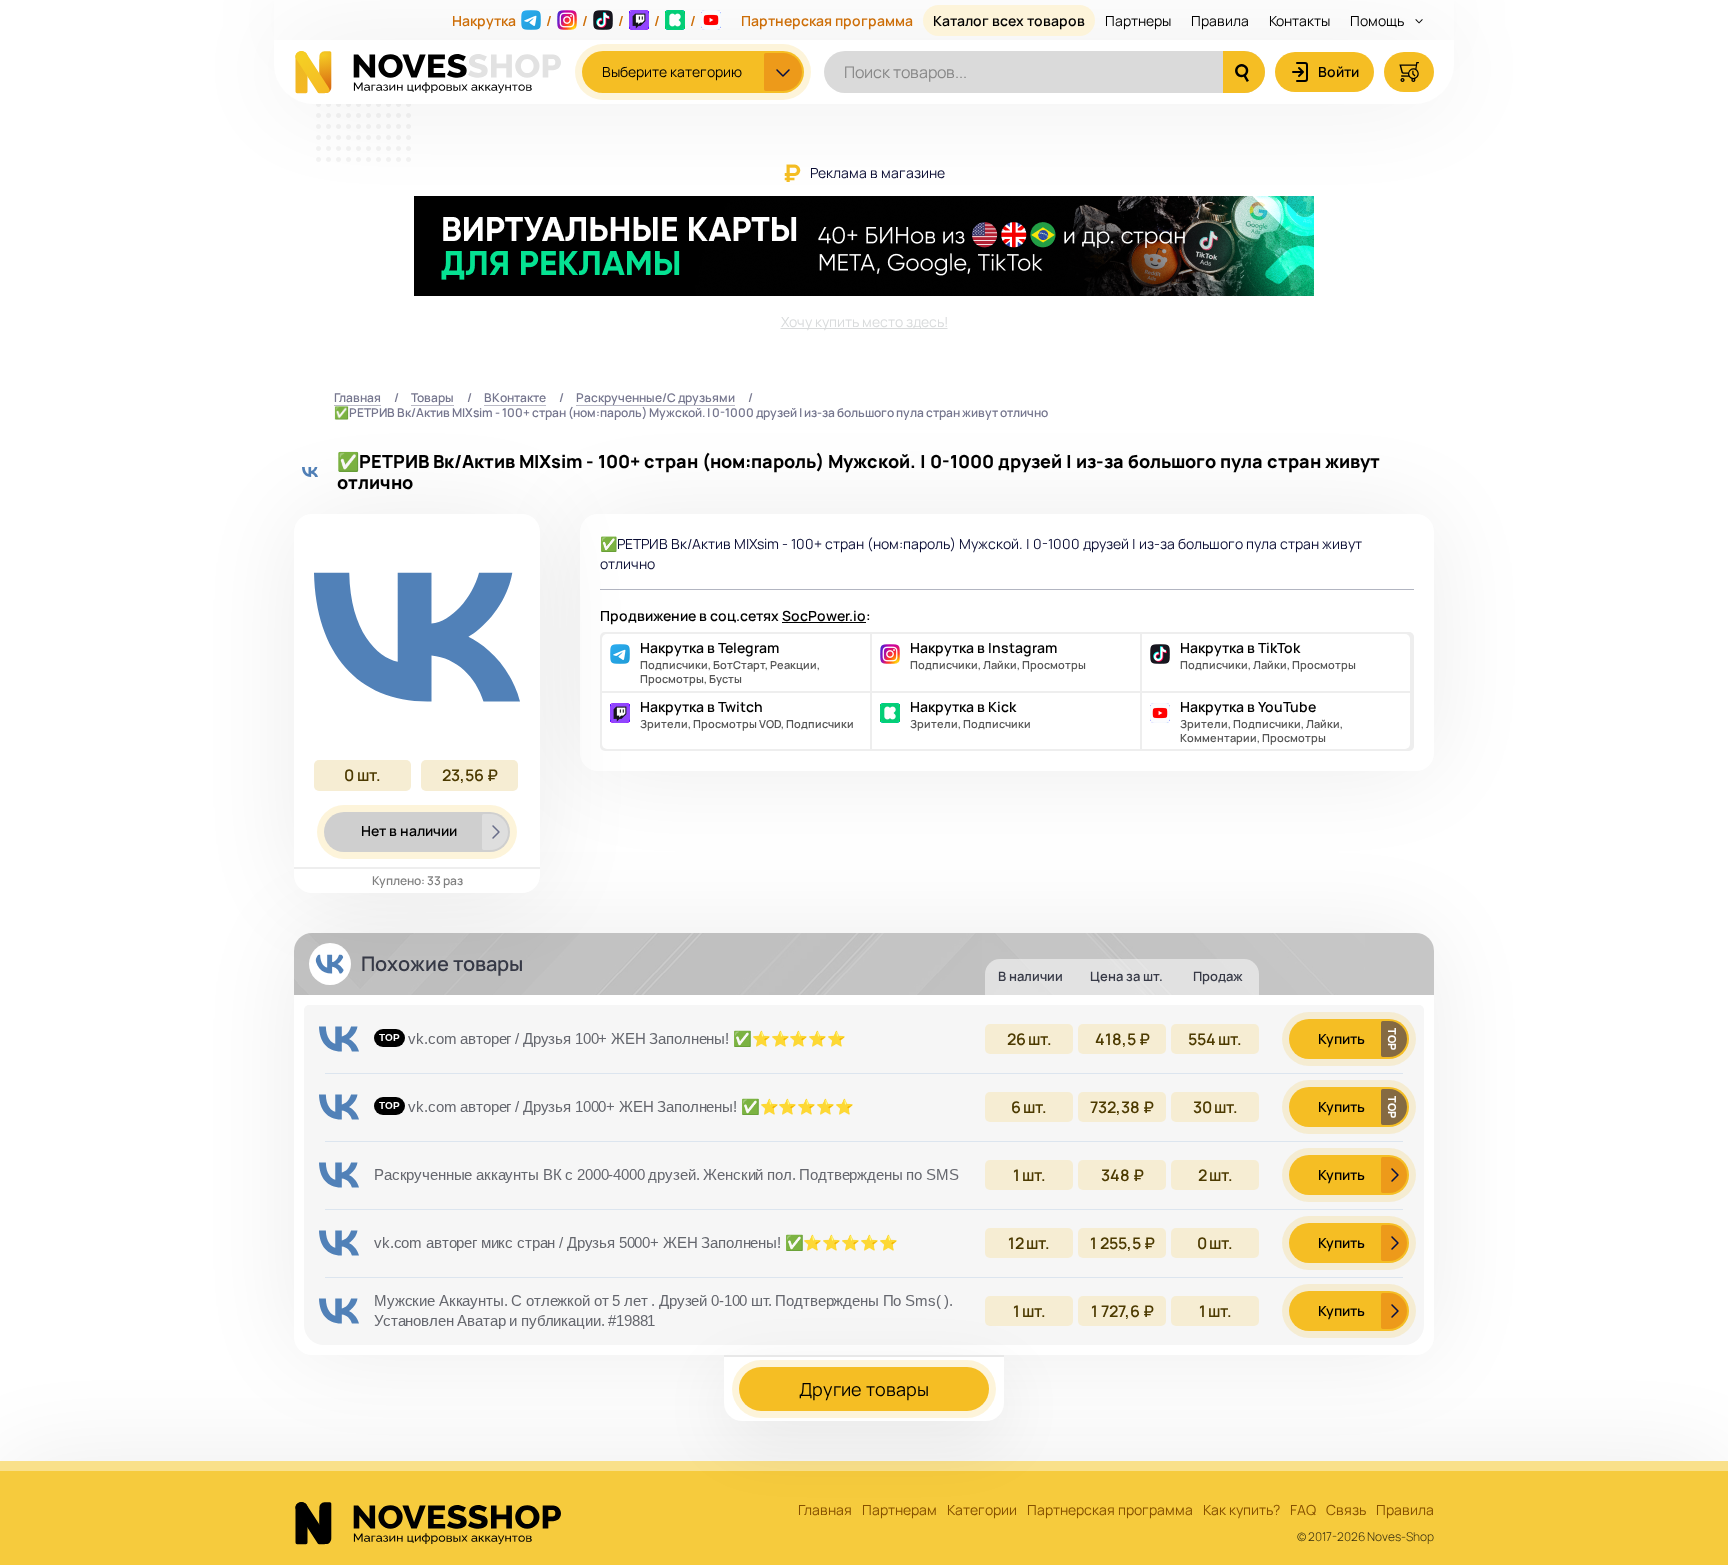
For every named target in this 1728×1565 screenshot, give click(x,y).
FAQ (1303, 1510)
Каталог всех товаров (1009, 20)
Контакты (1299, 20)
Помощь (1378, 20)
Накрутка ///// (574, 20)
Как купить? (1241, 1510)
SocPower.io (824, 615)
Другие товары (864, 1389)
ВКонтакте (515, 398)
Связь (1346, 1510)
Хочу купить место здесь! (864, 321)
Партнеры (1138, 20)
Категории (982, 1510)
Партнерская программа (827, 20)
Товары (432, 398)
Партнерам (899, 1510)
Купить (1341, 1038)
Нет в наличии (409, 830)
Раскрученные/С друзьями (655, 398)
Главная (357, 398)
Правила (1220, 20)
